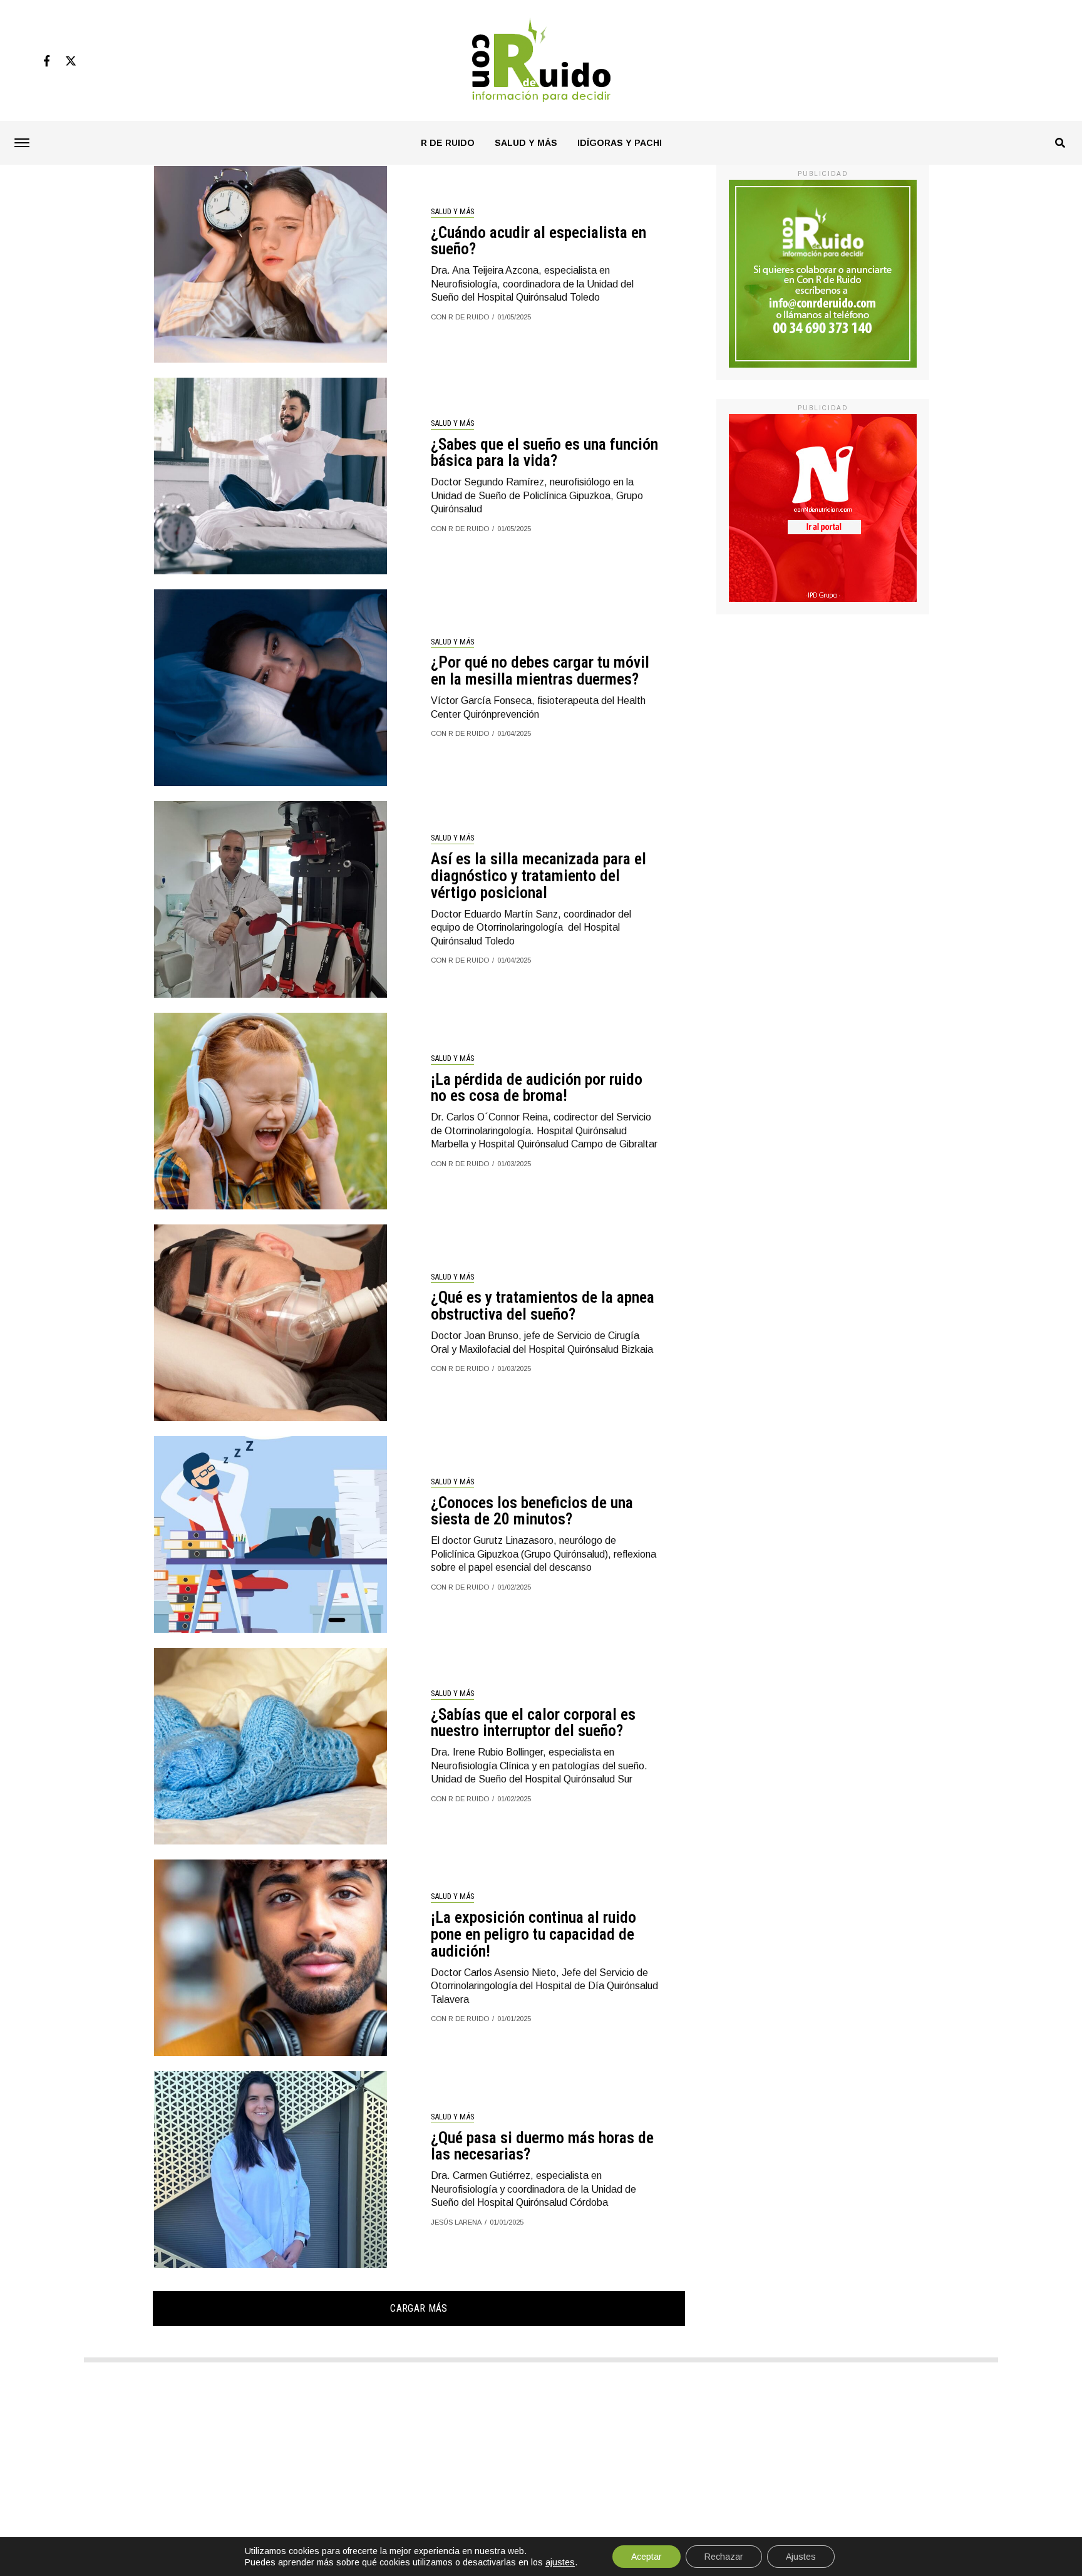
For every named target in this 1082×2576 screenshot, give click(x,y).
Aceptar (647, 2557)
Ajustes (801, 2557)
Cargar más (419, 2308)
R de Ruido (448, 143)
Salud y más (526, 143)
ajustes (560, 2562)
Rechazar (724, 2557)
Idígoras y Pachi (620, 143)
